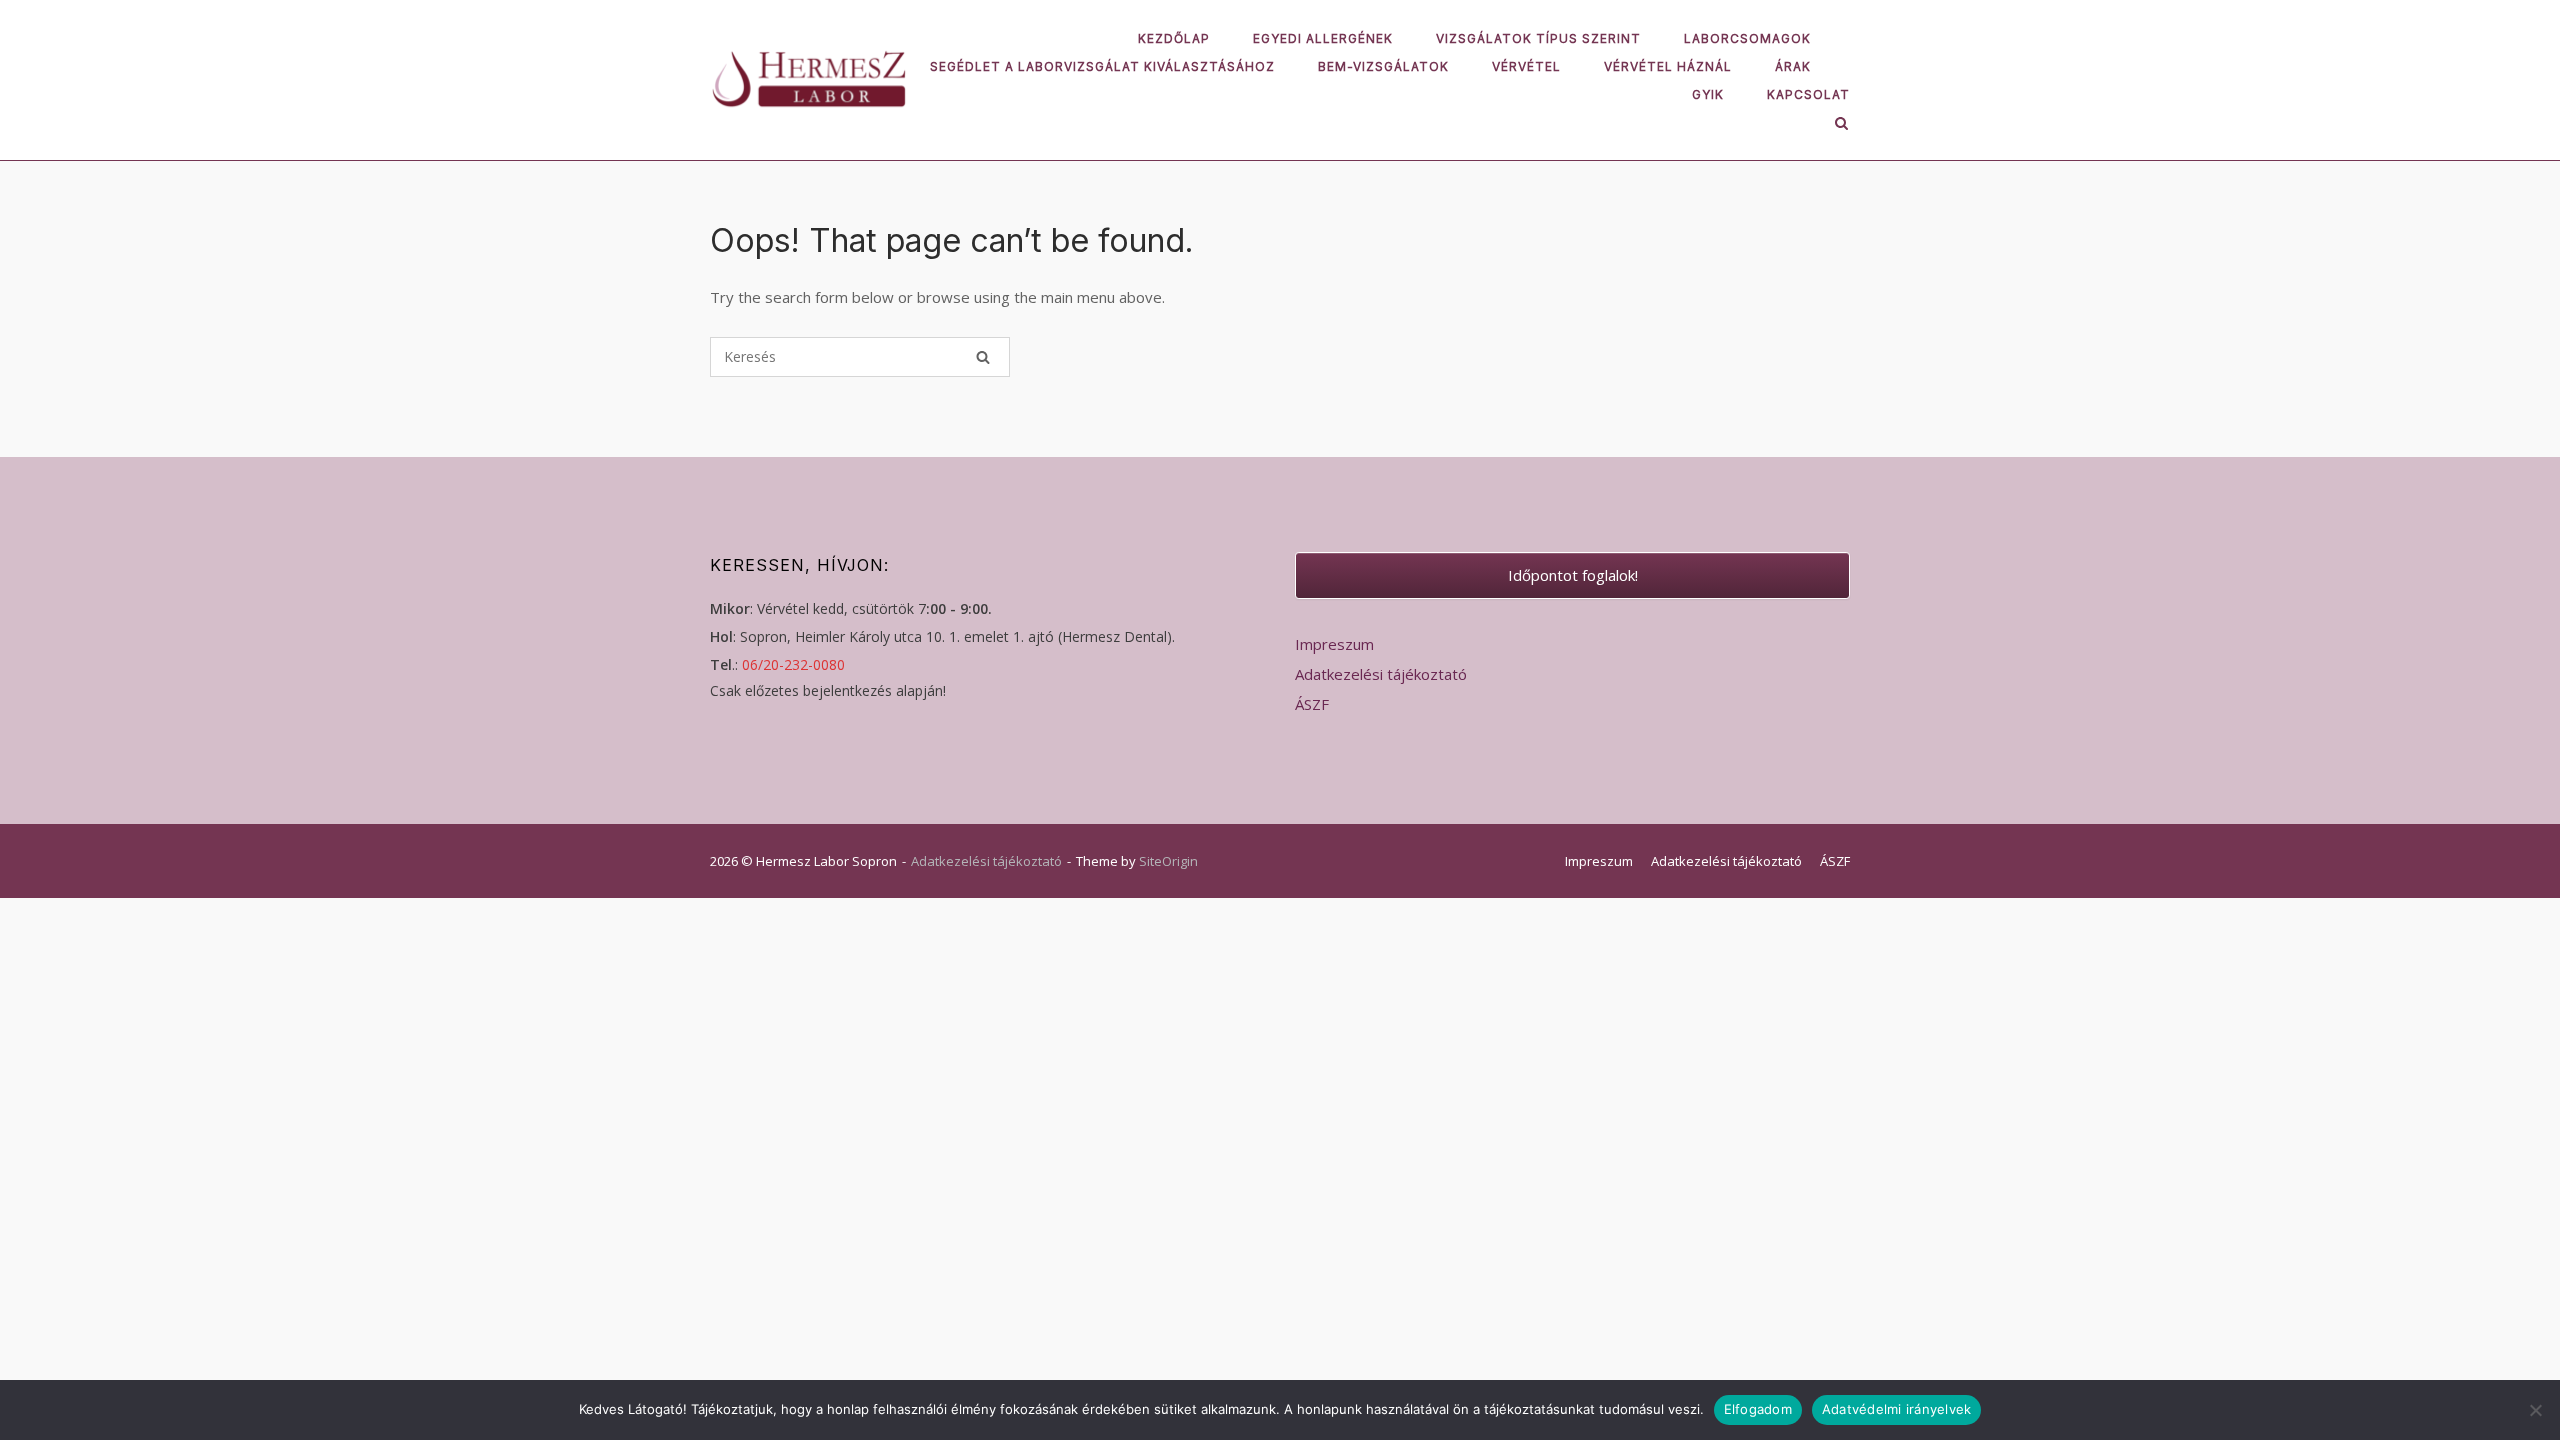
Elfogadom (1758, 1409)
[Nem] (2535, 1410)
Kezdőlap (1174, 38)
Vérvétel (1526, 66)
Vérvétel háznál (1668, 66)
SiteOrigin (1168, 861)
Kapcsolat (1808, 94)
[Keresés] (983, 357)
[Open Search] (1841, 125)
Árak (1793, 66)
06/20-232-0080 (793, 664)
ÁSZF (1312, 704)
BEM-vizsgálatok (1383, 66)
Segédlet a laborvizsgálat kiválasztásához (1102, 66)
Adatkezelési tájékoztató (1381, 674)
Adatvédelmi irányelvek (1897, 1409)
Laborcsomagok (1747, 38)
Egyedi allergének (1323, 38)
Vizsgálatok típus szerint (1538, 38)
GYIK (1708, 94)
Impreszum (1334, 644)
